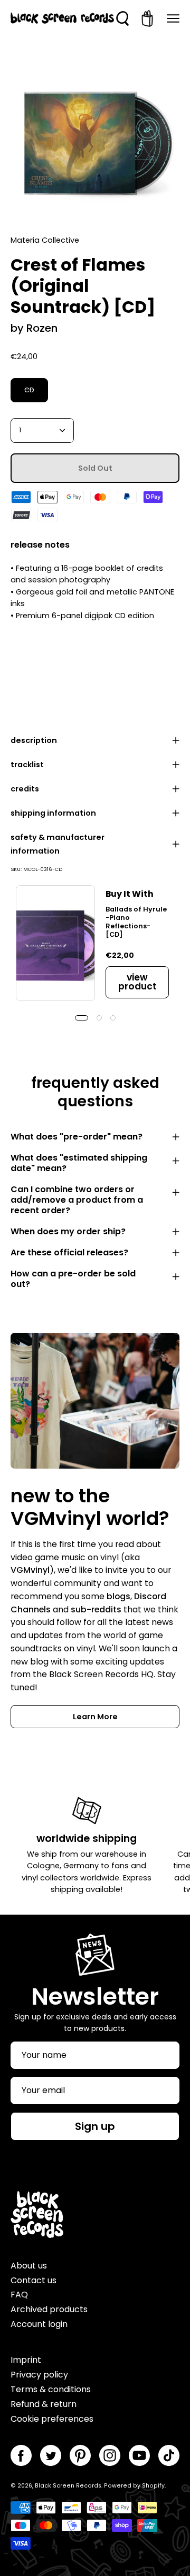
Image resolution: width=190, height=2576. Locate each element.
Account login (39, 2324)
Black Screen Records (68, 2486)
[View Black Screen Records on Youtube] (139, 2455)
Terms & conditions (51, 2389)
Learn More (95, 1717)
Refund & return (44, 2404)
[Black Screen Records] (62, 18)
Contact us (34, 2280)
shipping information (53, 813)
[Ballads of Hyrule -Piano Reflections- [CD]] (55, 943)
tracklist (27, 765)
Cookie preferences (52, 2419)
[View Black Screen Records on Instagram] (110, 2455)
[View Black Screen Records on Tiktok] (169, 2455)
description (34, 740)
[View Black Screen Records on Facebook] (21, 2455)
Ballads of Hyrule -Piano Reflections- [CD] (136, 922)
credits (25, 789)
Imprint (26, 2360)
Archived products (49, 2309)
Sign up (95, 2126)
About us (29, 2266)
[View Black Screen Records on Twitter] (51, 2455)
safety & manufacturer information (58, 844)
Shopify (153, 2486)
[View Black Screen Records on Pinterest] (80, 2455)
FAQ (19, 2295)
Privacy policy (39, 2375)
